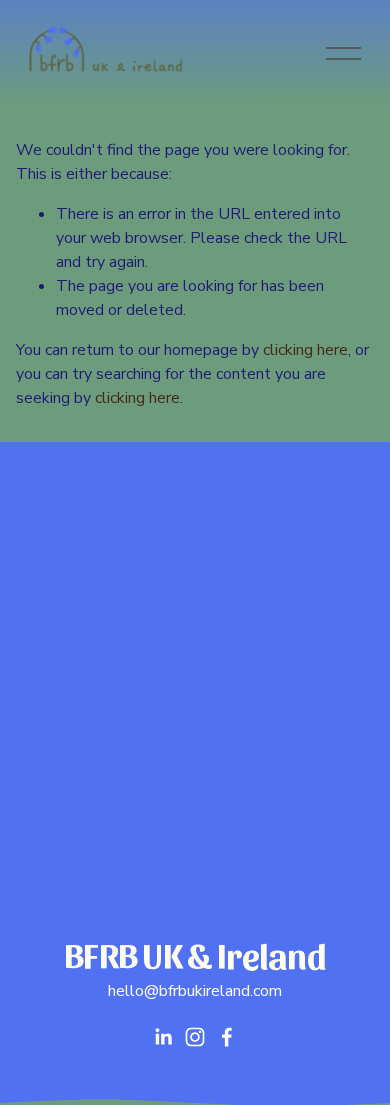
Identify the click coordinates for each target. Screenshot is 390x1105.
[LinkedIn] (163, 1037)
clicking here (305, 350)
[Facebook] (227, 1037)
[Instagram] (195, 1037)
